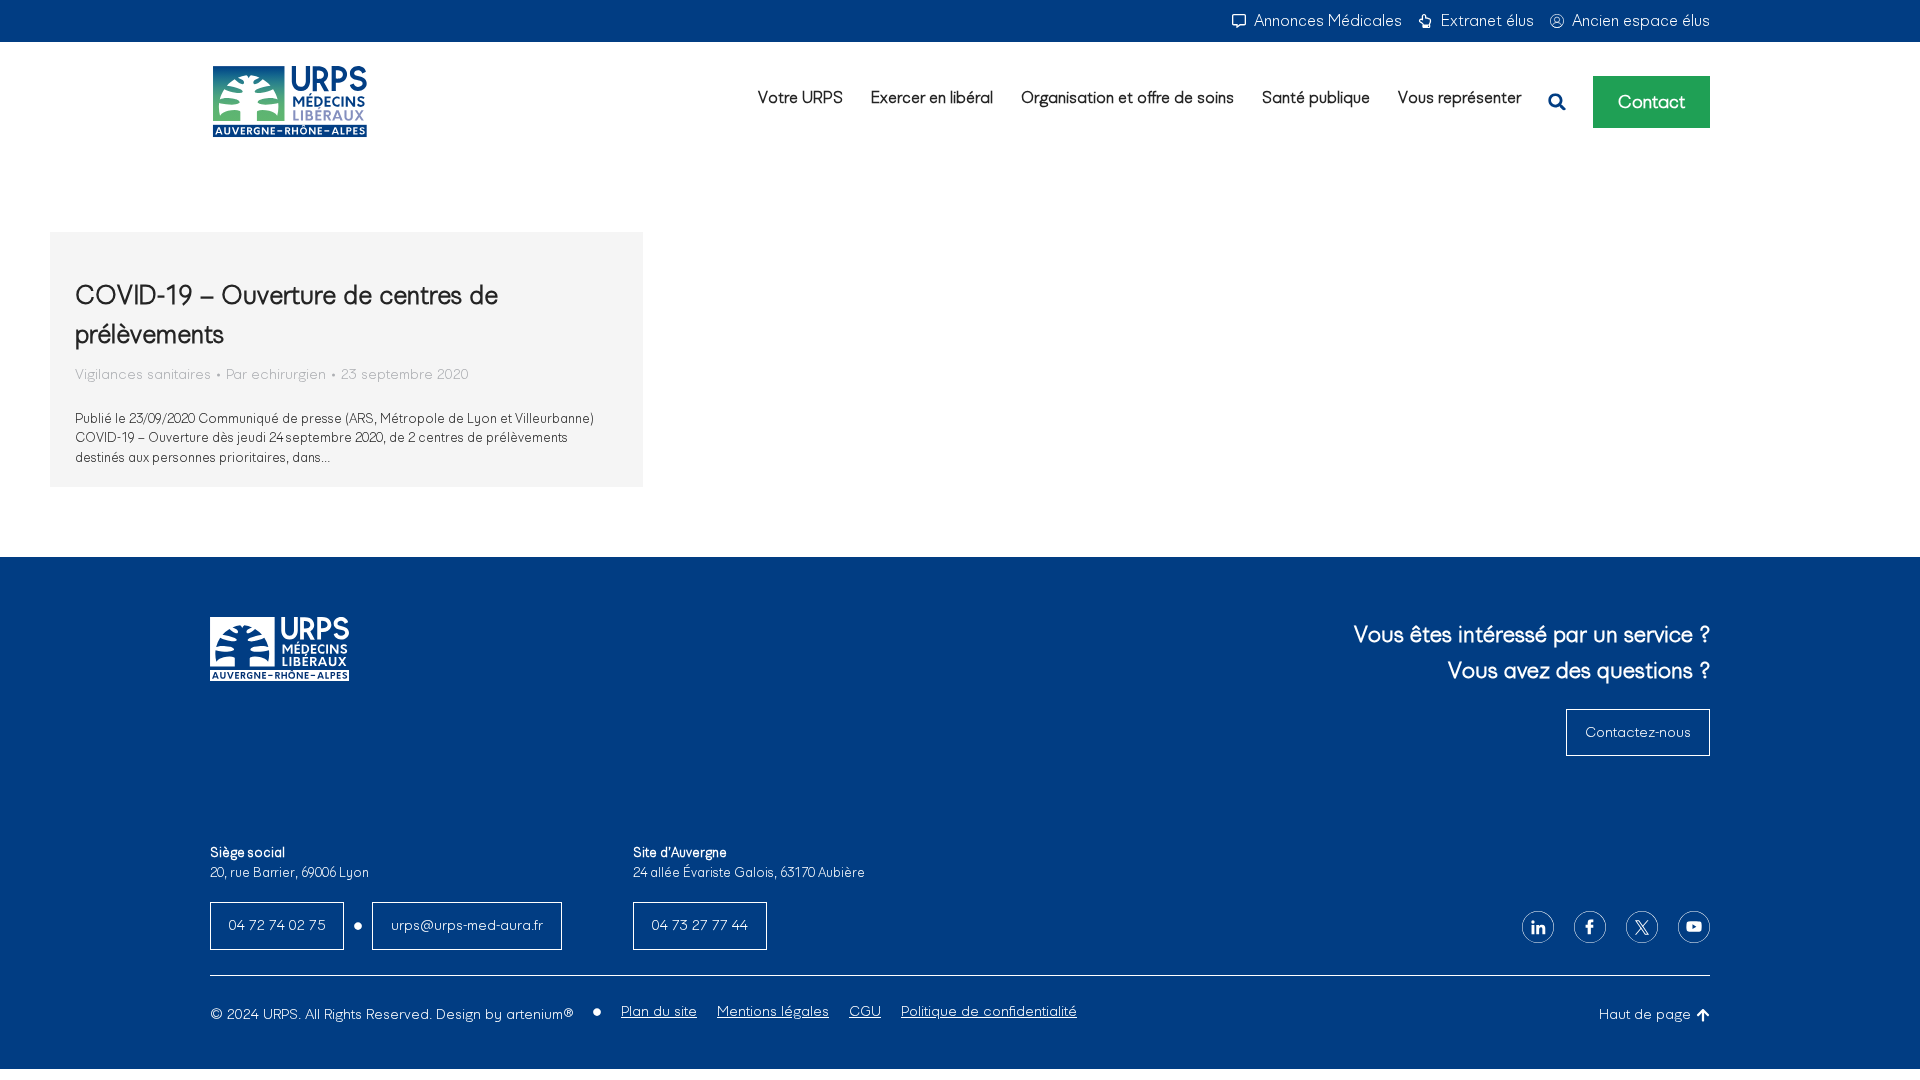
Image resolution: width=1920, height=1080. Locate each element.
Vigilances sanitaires (143, 374)
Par (276, 374)
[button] (1557, 102)
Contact (1651, 102)
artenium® (539, 1014)
